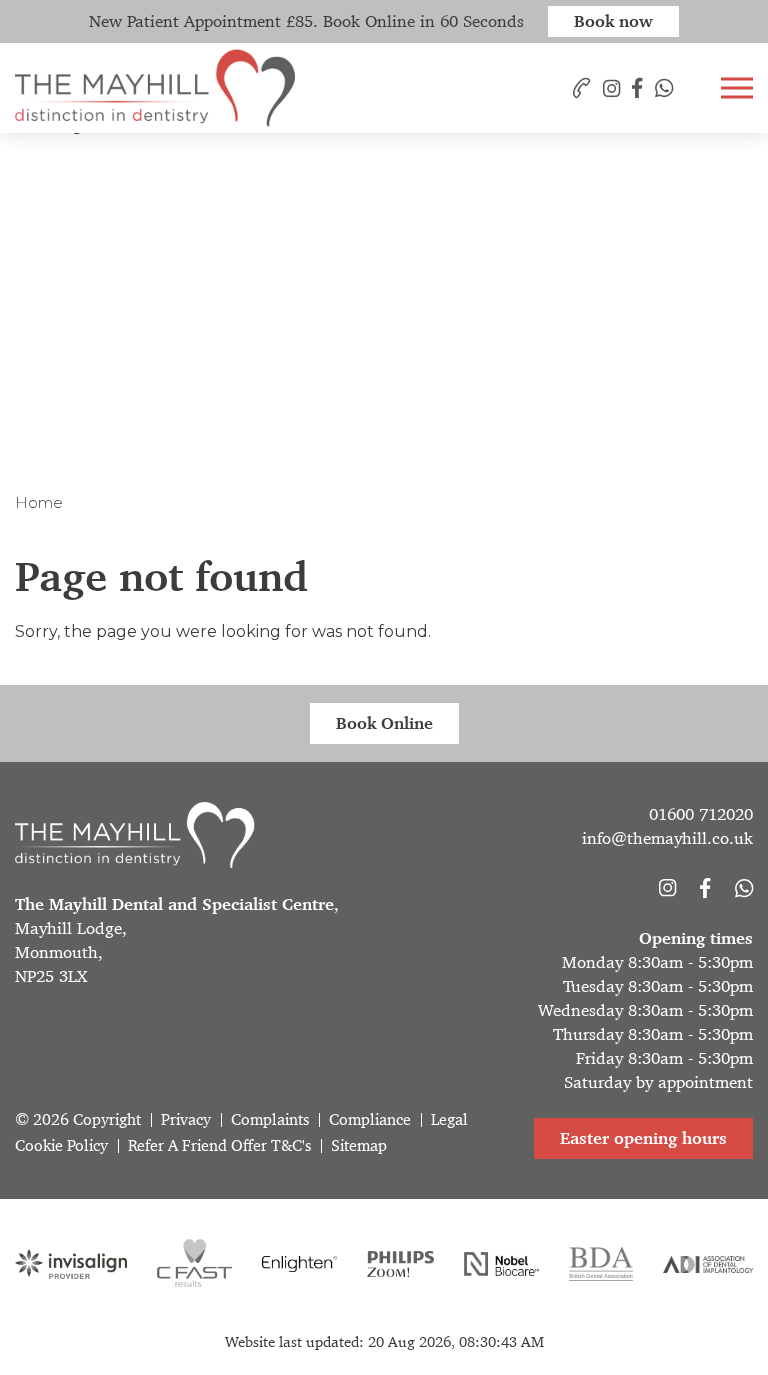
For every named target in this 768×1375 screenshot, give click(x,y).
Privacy (186, 1119)
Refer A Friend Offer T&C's (219, 1145)
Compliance (370, 1119)
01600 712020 (701, 814)
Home (39, 502)
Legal (449, 1119)
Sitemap (359, 1145)
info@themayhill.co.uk (667, 838)
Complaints (270, 1119)
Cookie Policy (61, 1145)
